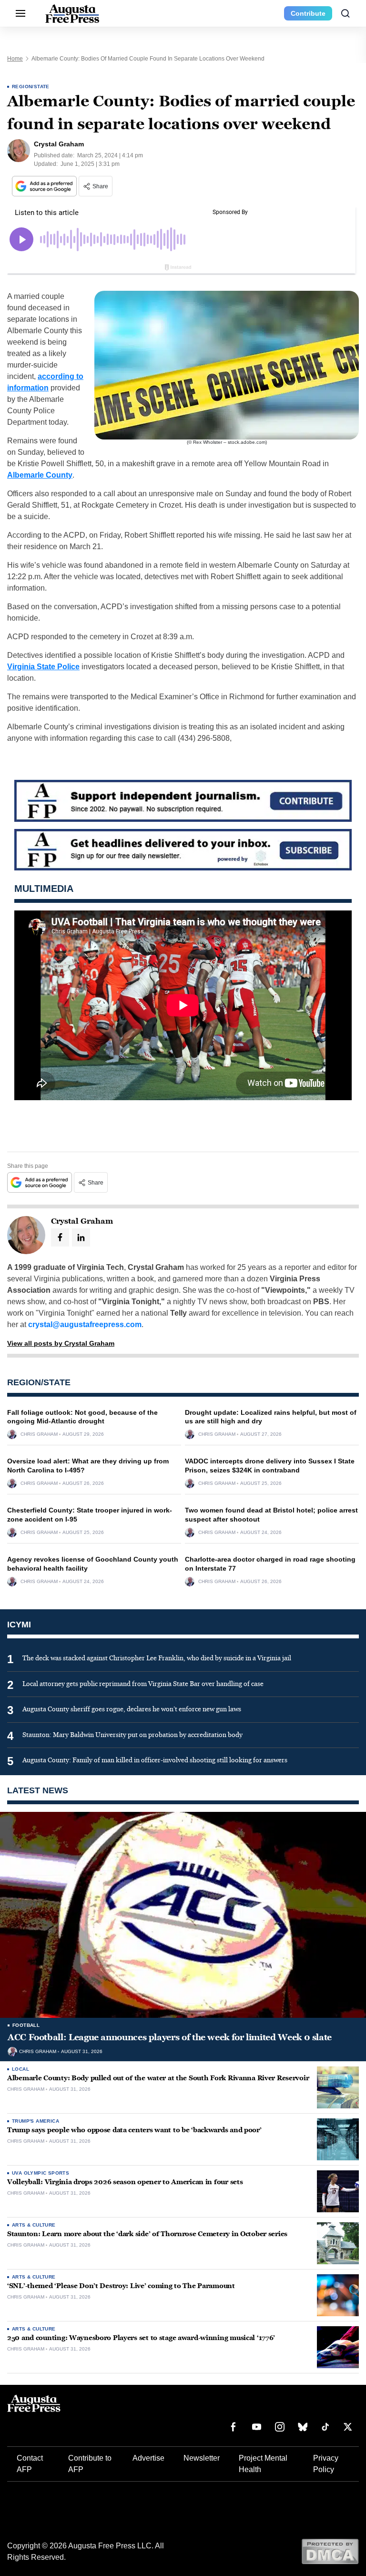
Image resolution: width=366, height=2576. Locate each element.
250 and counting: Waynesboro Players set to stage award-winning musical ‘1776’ (141, 2338)
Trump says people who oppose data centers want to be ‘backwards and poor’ (134, 2130)
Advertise (148, 2458)
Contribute (308, 13)
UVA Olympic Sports (41, 2173)
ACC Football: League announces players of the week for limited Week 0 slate (170, 2037)
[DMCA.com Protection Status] (330, 2551)
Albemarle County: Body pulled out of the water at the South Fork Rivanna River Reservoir (158, 2078)
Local (20, 2069)
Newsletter (202, 2458)
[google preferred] (45, 186)
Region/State (31, 87)
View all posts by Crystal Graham (61, 1343)
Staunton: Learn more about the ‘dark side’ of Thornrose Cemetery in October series (147, 2234)
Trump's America (36, 2121)
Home (15, 59)
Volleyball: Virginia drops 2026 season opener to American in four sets (125, 2182)
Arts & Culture (34, 2225)
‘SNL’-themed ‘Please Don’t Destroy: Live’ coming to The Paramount (121, 2286)
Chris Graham (39, 1434)
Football (26, 2025)
